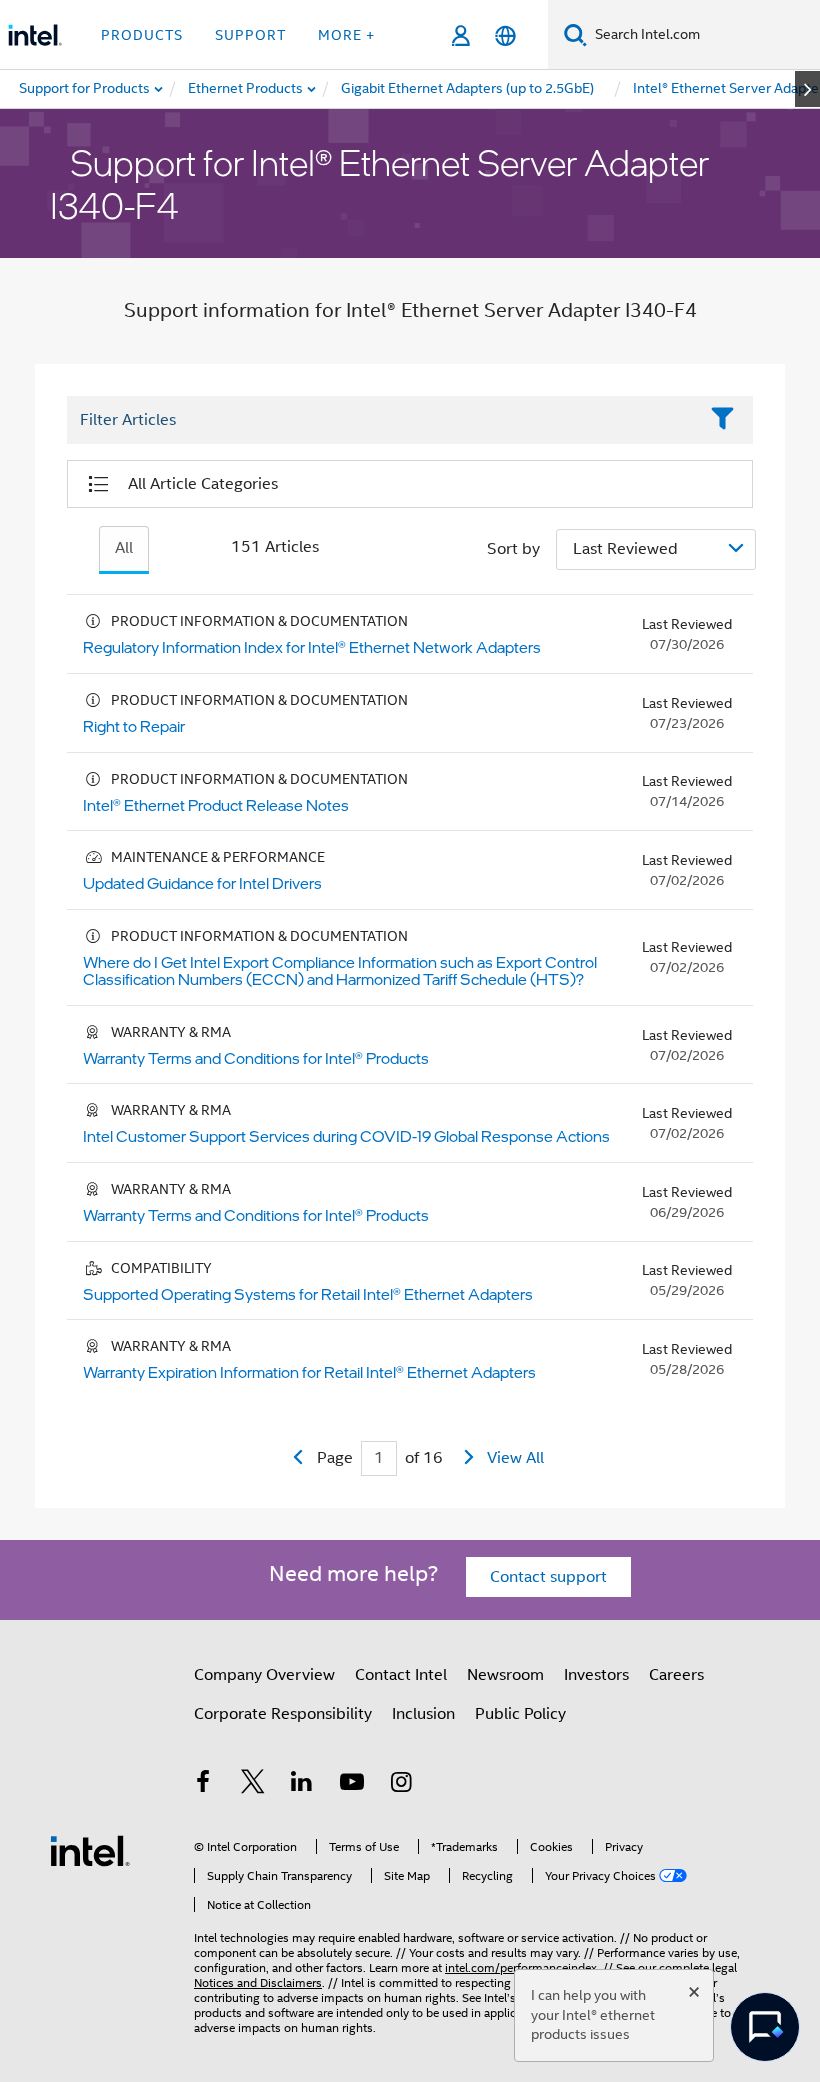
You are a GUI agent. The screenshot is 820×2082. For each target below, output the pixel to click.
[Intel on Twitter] (253, 1785)
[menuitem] (246, 89)
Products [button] (142, 35)
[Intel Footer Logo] (90, 1850)
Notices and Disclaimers (258, 1982)
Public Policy (520, 1714)
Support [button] (250, 35)
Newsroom (505, 1675)
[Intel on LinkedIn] (302, 1785)
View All (515, 1458)
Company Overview (264, 1675)
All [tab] (124, 548)
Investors (596, 1675)
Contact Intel (401, 1675)
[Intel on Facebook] (203, 1785)
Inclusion (423, 1714)
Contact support (548, 1577)
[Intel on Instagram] (401, 1785)
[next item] (807, 89)
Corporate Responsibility (283, 1714)
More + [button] (346, 35)
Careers (676, 1675)
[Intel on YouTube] (352, 1785)
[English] (505, 35)
